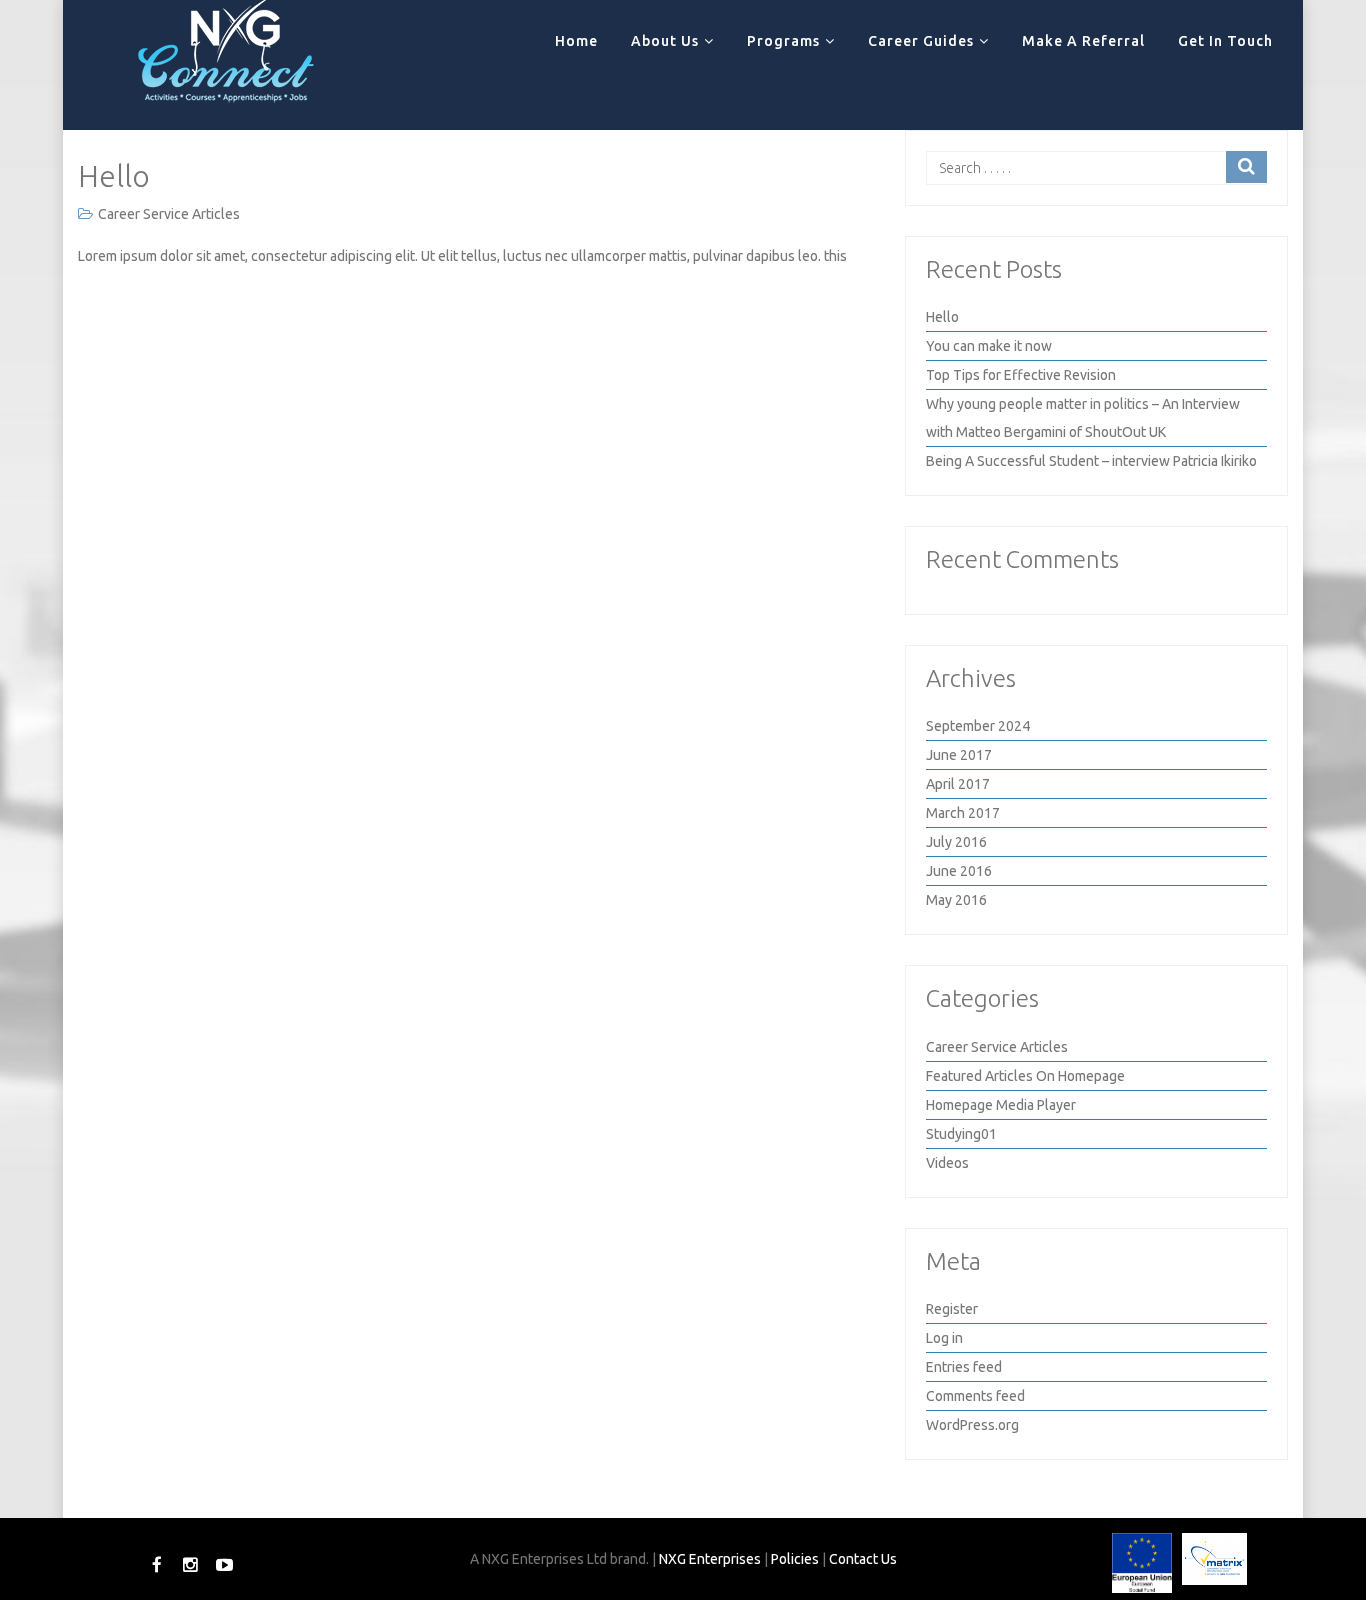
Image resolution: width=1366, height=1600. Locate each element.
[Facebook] (159, 1564)
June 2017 (959, 755)
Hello (114, 176)
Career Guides (921, 41)
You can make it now (989, 346)
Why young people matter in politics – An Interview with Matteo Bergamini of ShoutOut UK (1083, 418)
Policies (795, 1559)
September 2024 (978, 726)
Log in (944, 1338)
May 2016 (956, 900)
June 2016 (959, 871)
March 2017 (963, 813)
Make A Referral (1083, 41)
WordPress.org (972, 1425)
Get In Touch (1225, 41)
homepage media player (1001, 1105)
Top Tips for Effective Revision (1021, 375)
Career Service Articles (169, 214)
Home (576, 41)
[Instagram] (193, 1564)
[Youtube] (225, 1564)
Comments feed (975, 1396)
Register (952, 1309)
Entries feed (964, 1367)
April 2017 (958, 784)
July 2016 (956, 842)
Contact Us (863, 1559)
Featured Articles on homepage (1025, 1076)
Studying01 (961, 1134)
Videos (947, 1163)
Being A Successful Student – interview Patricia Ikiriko (1091, 461)
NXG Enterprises (710, 1559)
